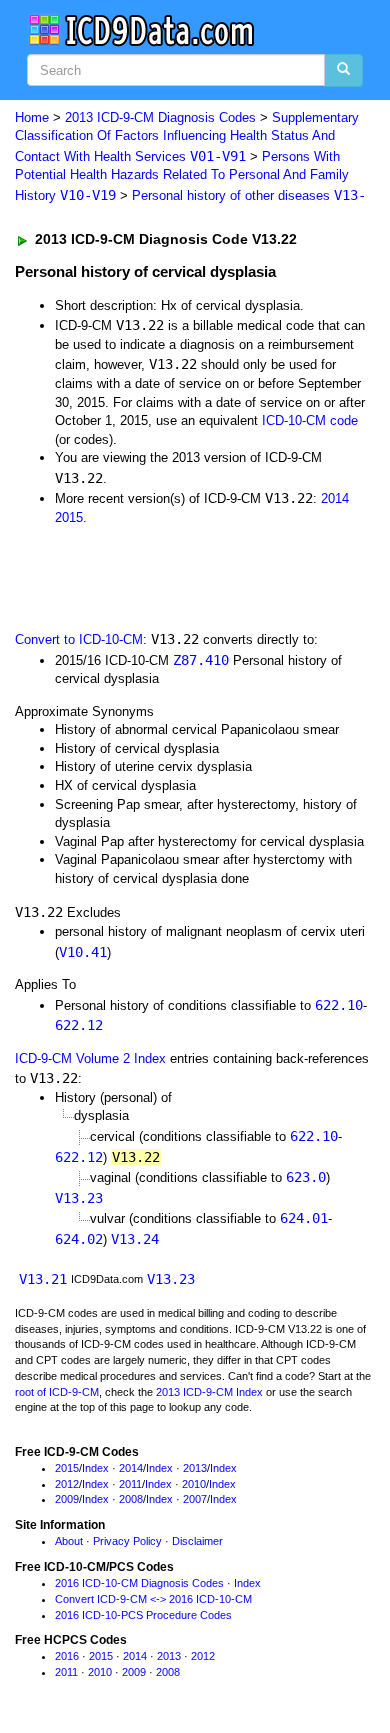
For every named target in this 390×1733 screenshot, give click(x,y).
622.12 (79, 1025)
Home (32, 117)
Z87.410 (201, 660)
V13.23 (79, 1198)
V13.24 (135, 1239)
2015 (69, 517)
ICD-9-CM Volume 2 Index (90, 1058)
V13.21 (43, 1279)
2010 (194, 1484)
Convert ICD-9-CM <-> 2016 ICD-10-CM (153, 1599)
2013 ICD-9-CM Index (209, 1392)
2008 (131, 1499)
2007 (195, 1499)
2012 (67, 1484)
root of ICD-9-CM (57, 1392)
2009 (67, 1499)
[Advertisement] (160, 577)
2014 (335, 498)
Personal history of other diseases (249, 195)
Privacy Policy (127, 1541)
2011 (130, 1484)
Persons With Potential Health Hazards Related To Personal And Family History (182, 176)
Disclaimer (197, 1541)
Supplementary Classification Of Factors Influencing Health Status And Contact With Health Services (187, 137)
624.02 (79, 1239)
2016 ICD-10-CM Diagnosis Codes (139, 1583)
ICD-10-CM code (310, 420)
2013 (195, 1468)
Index (95, 1468)
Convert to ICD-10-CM (79, 639)
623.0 (306, 1177)
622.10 (339, 1005)
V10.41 (83, 952)
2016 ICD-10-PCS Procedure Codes (143, 1615)
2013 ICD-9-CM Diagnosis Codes (160, 117)
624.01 (304, 1218)
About (69, 1541)
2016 (67, 1656)
